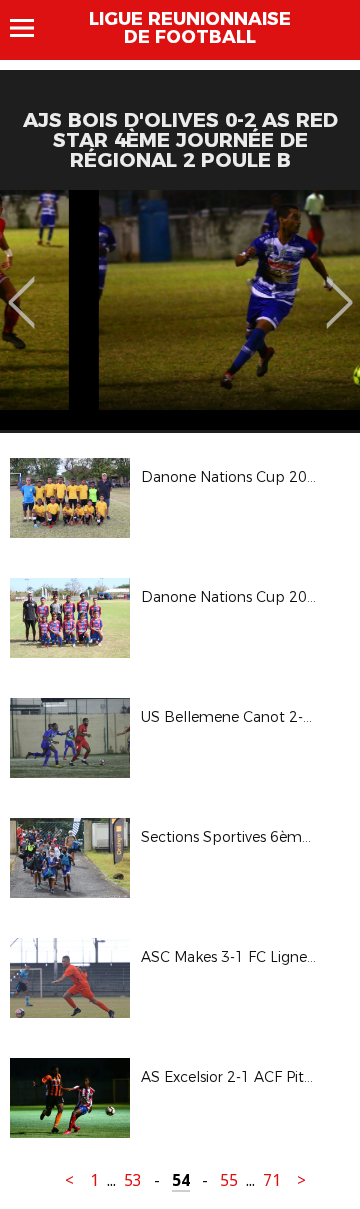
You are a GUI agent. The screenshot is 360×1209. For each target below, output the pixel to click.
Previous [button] (21, 288)
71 (272, 1180)
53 (133, 1180)
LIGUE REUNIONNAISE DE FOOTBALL (190, 28)
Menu (31, 28)
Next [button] (339, 288)
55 (229, 1180)
